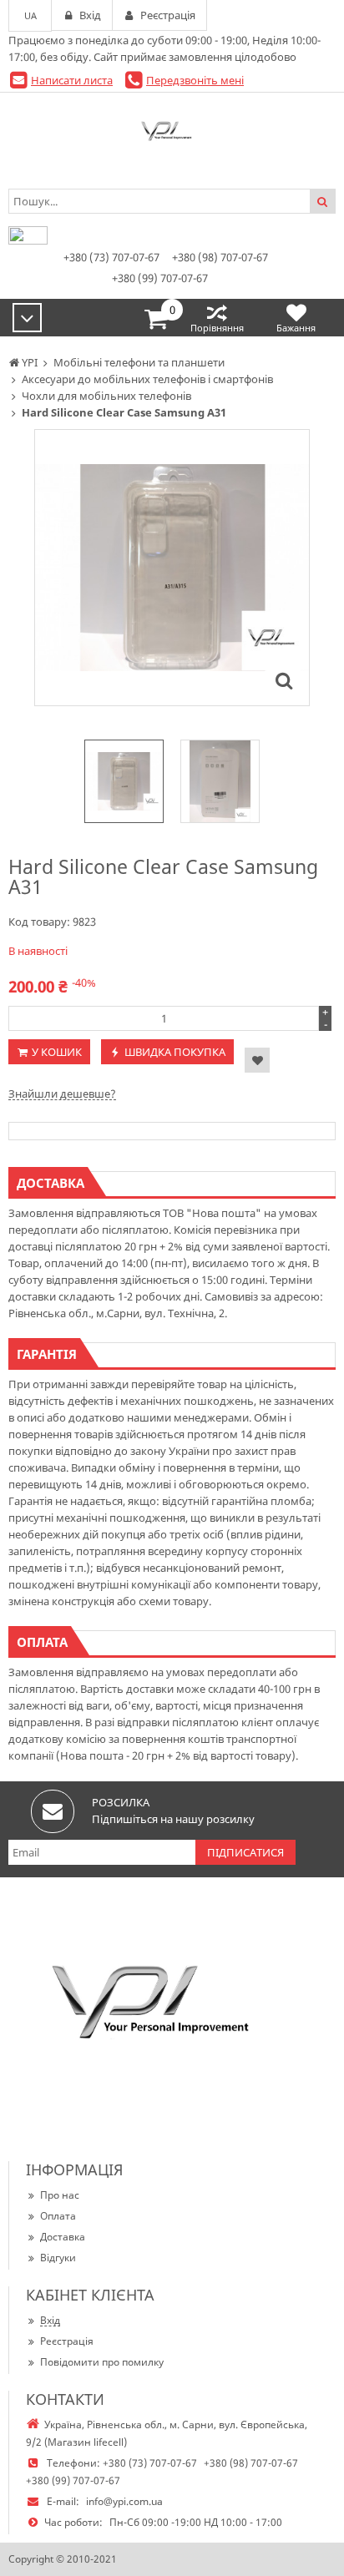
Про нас (60, 2195)
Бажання (296, 328)
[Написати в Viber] (28, 240)
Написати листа (72, 80)
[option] (172, 568)
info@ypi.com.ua (124, 2501)
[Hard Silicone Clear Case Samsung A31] (284, 680)
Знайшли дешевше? (62, 1094)
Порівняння (217, 328)
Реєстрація (67, 2341)
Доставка (63, 2237)
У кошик (57, 1052)
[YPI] (172, 134)
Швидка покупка (175, 1052)
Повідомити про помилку (102, 2362)
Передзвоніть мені (195, 80)
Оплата (58, 2216)
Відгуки (58, 2258)
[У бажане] (257, 1060)
